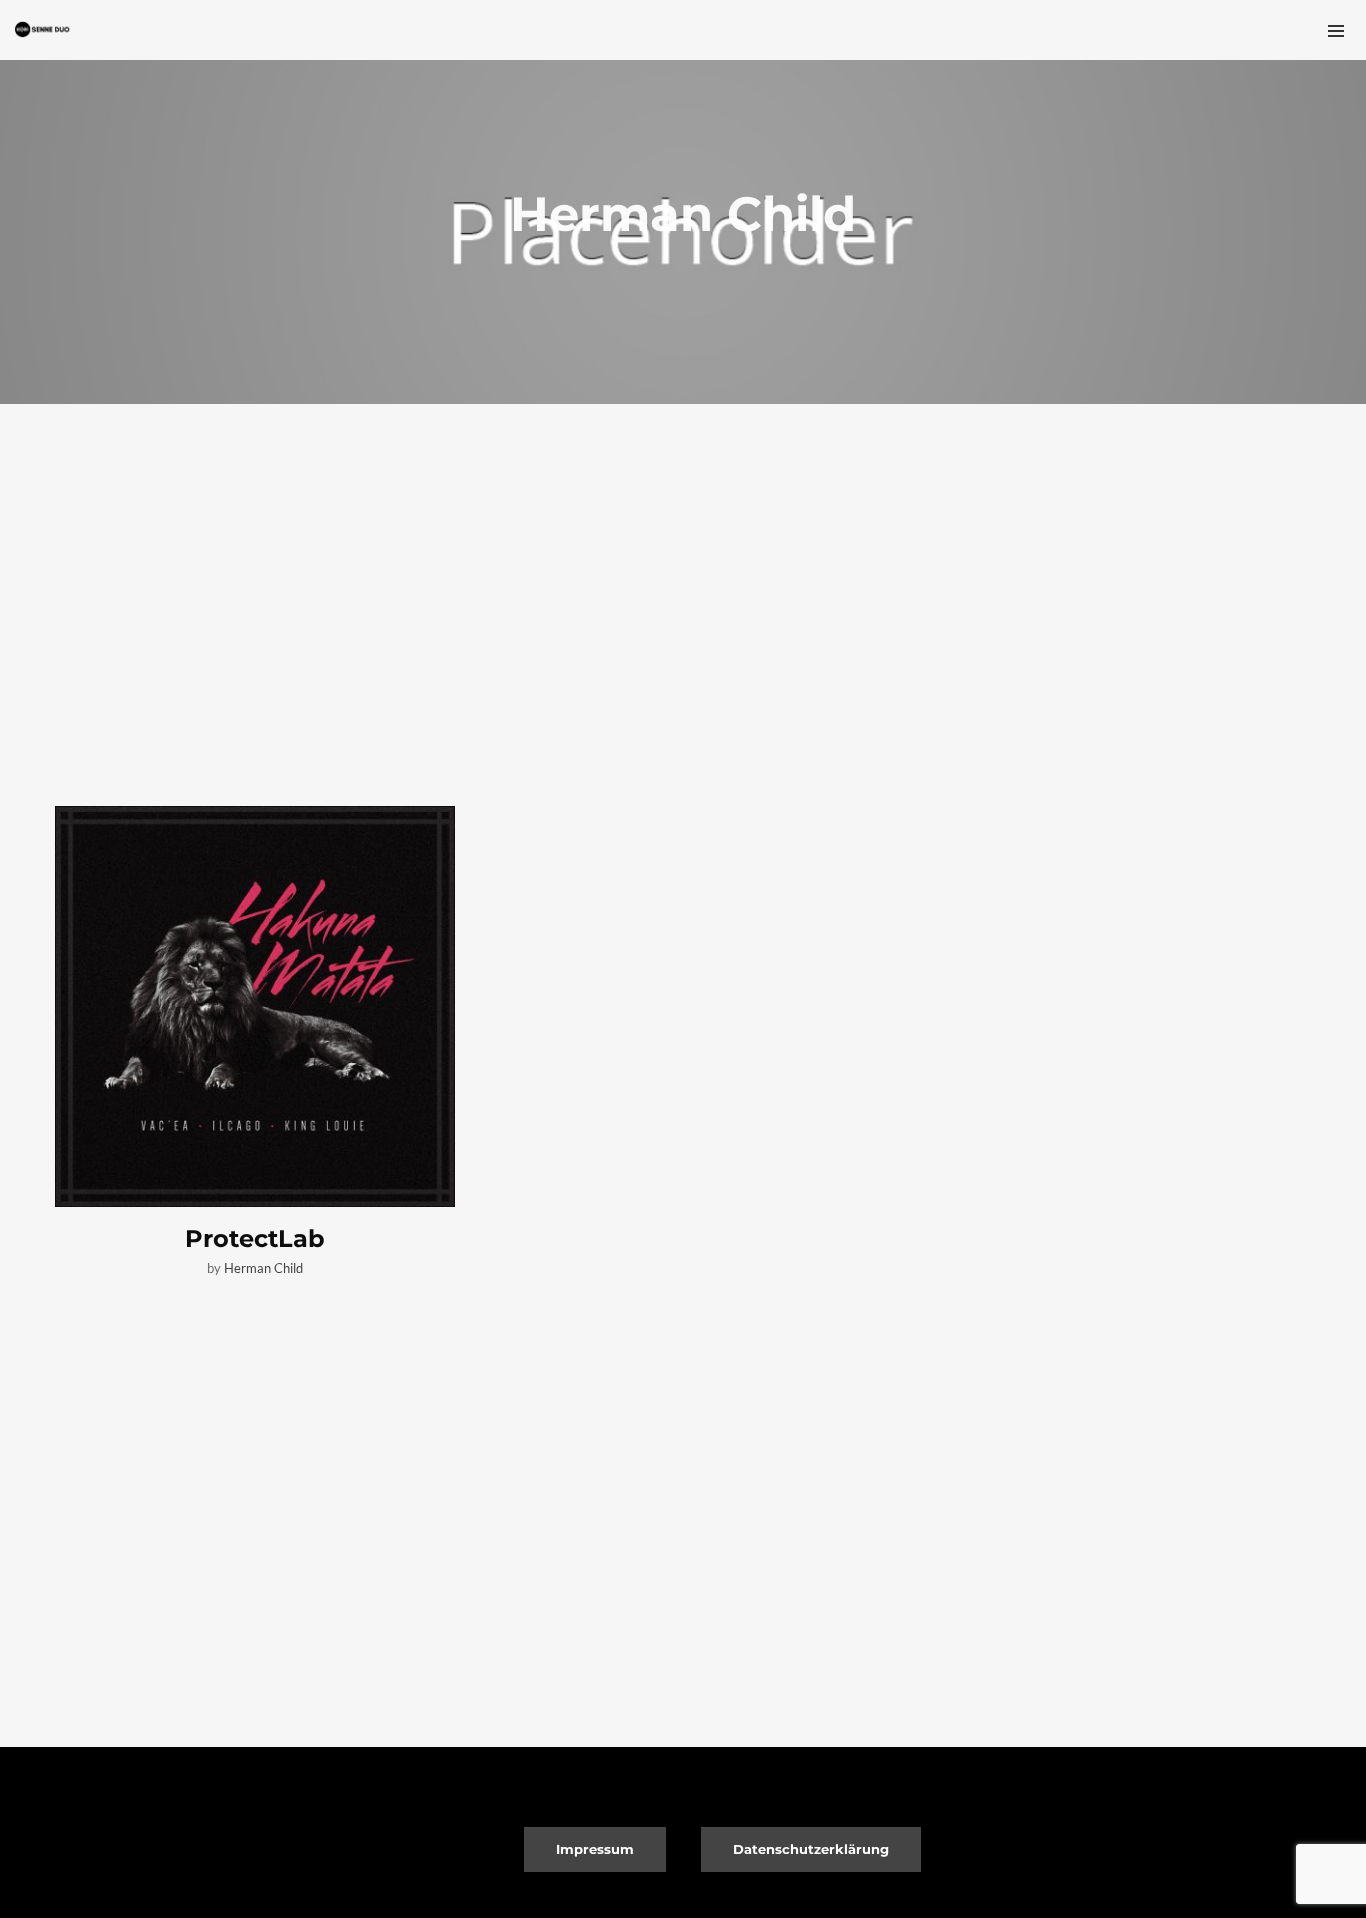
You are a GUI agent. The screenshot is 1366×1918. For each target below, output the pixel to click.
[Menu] (1336, 30)
